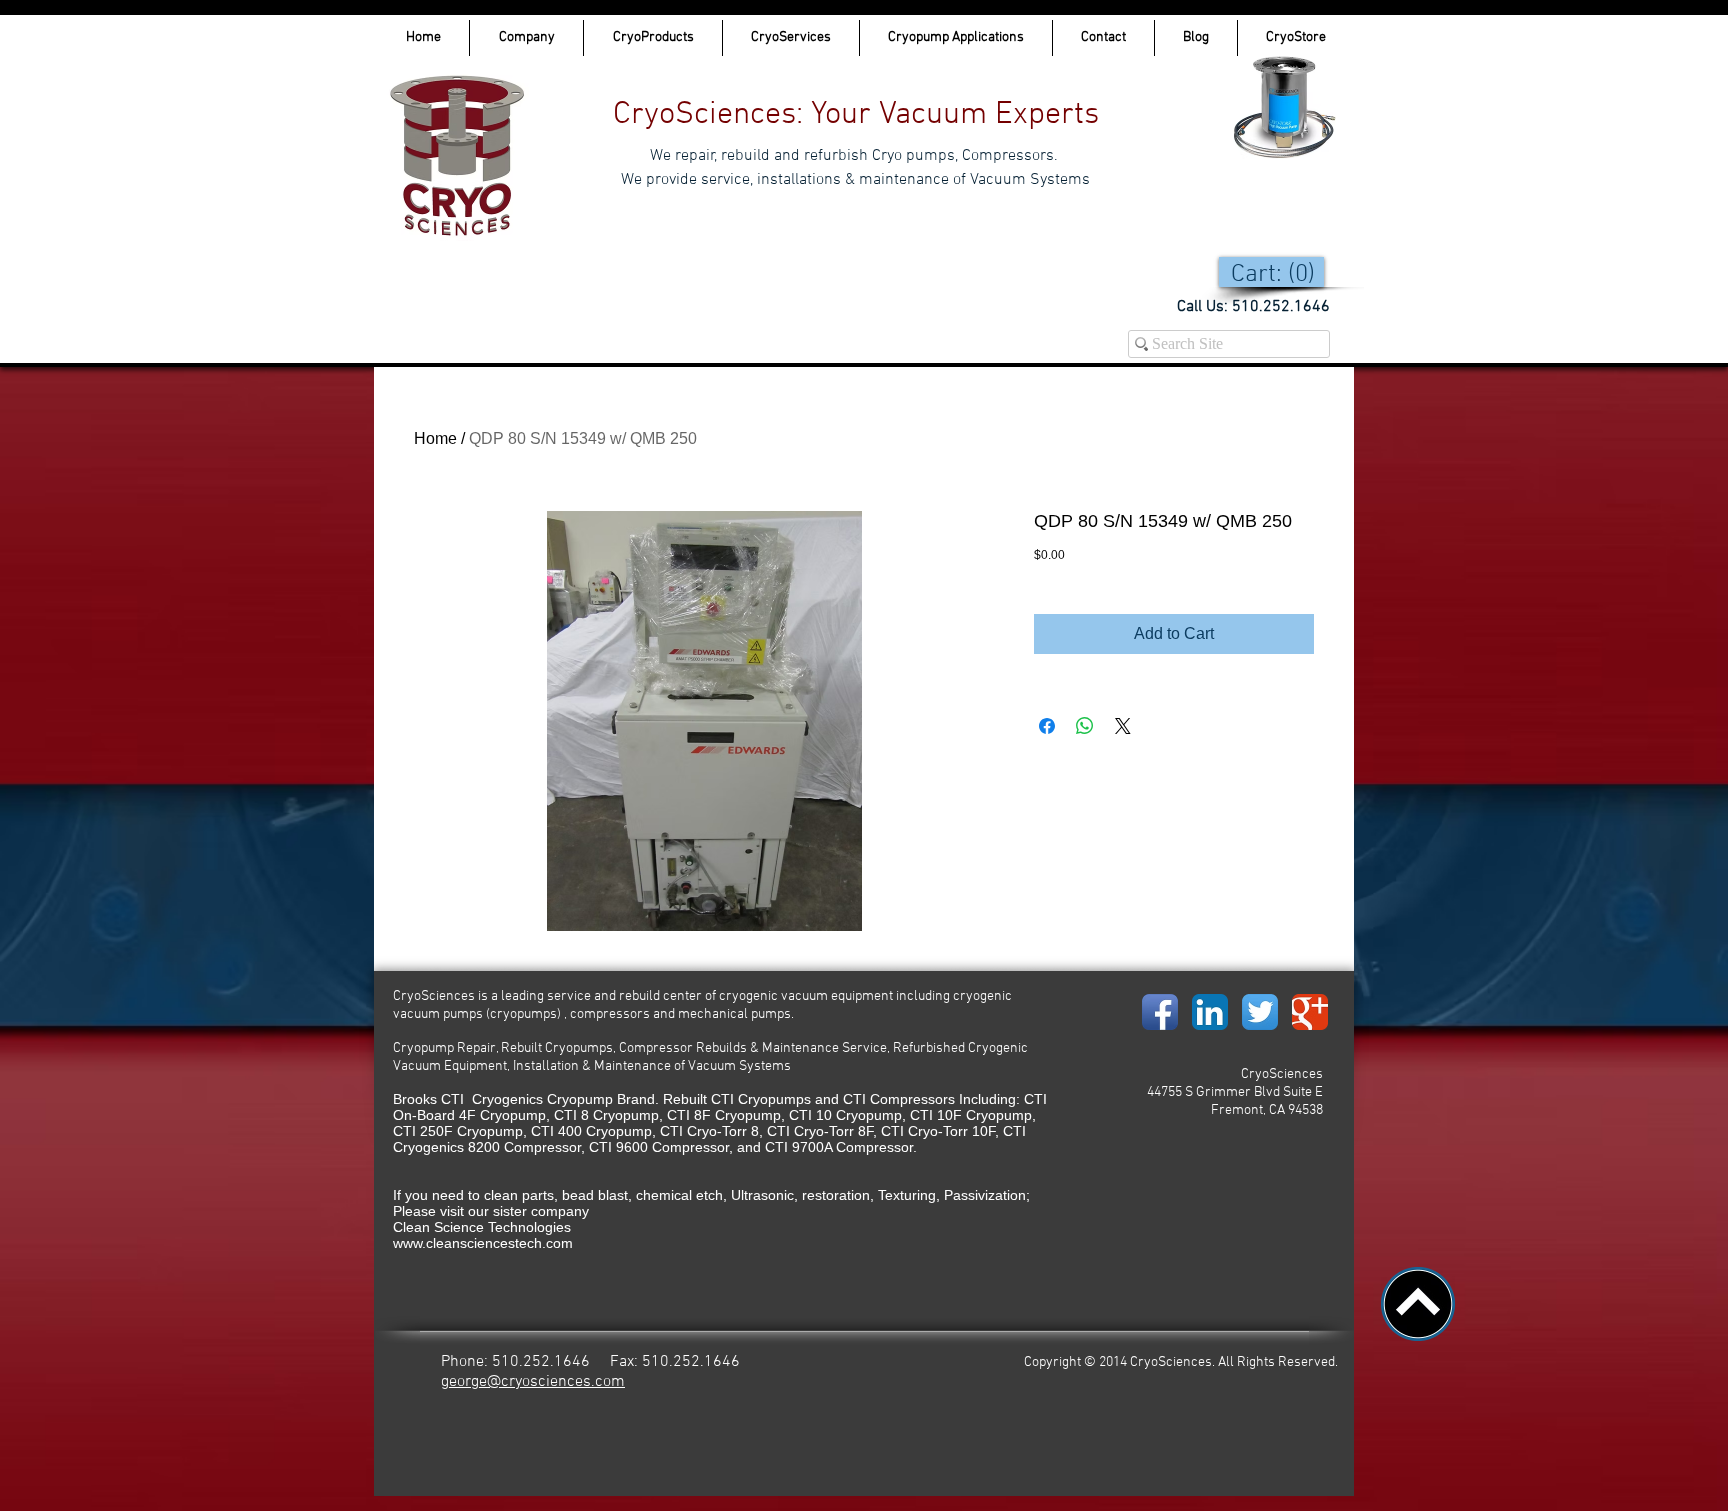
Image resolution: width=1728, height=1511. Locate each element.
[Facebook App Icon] (1160, 1012)
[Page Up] (1418, 1304)
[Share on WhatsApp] (1085, 726)
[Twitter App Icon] (1260, 1012)
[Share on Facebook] (1047, 726)
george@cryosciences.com (533, 1382)
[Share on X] (1123, 726)
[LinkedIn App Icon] (1210, 1012)
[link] (1276, 272)
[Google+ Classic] (1310, 1012)
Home (435, 438)
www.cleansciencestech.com (483, 1243)
